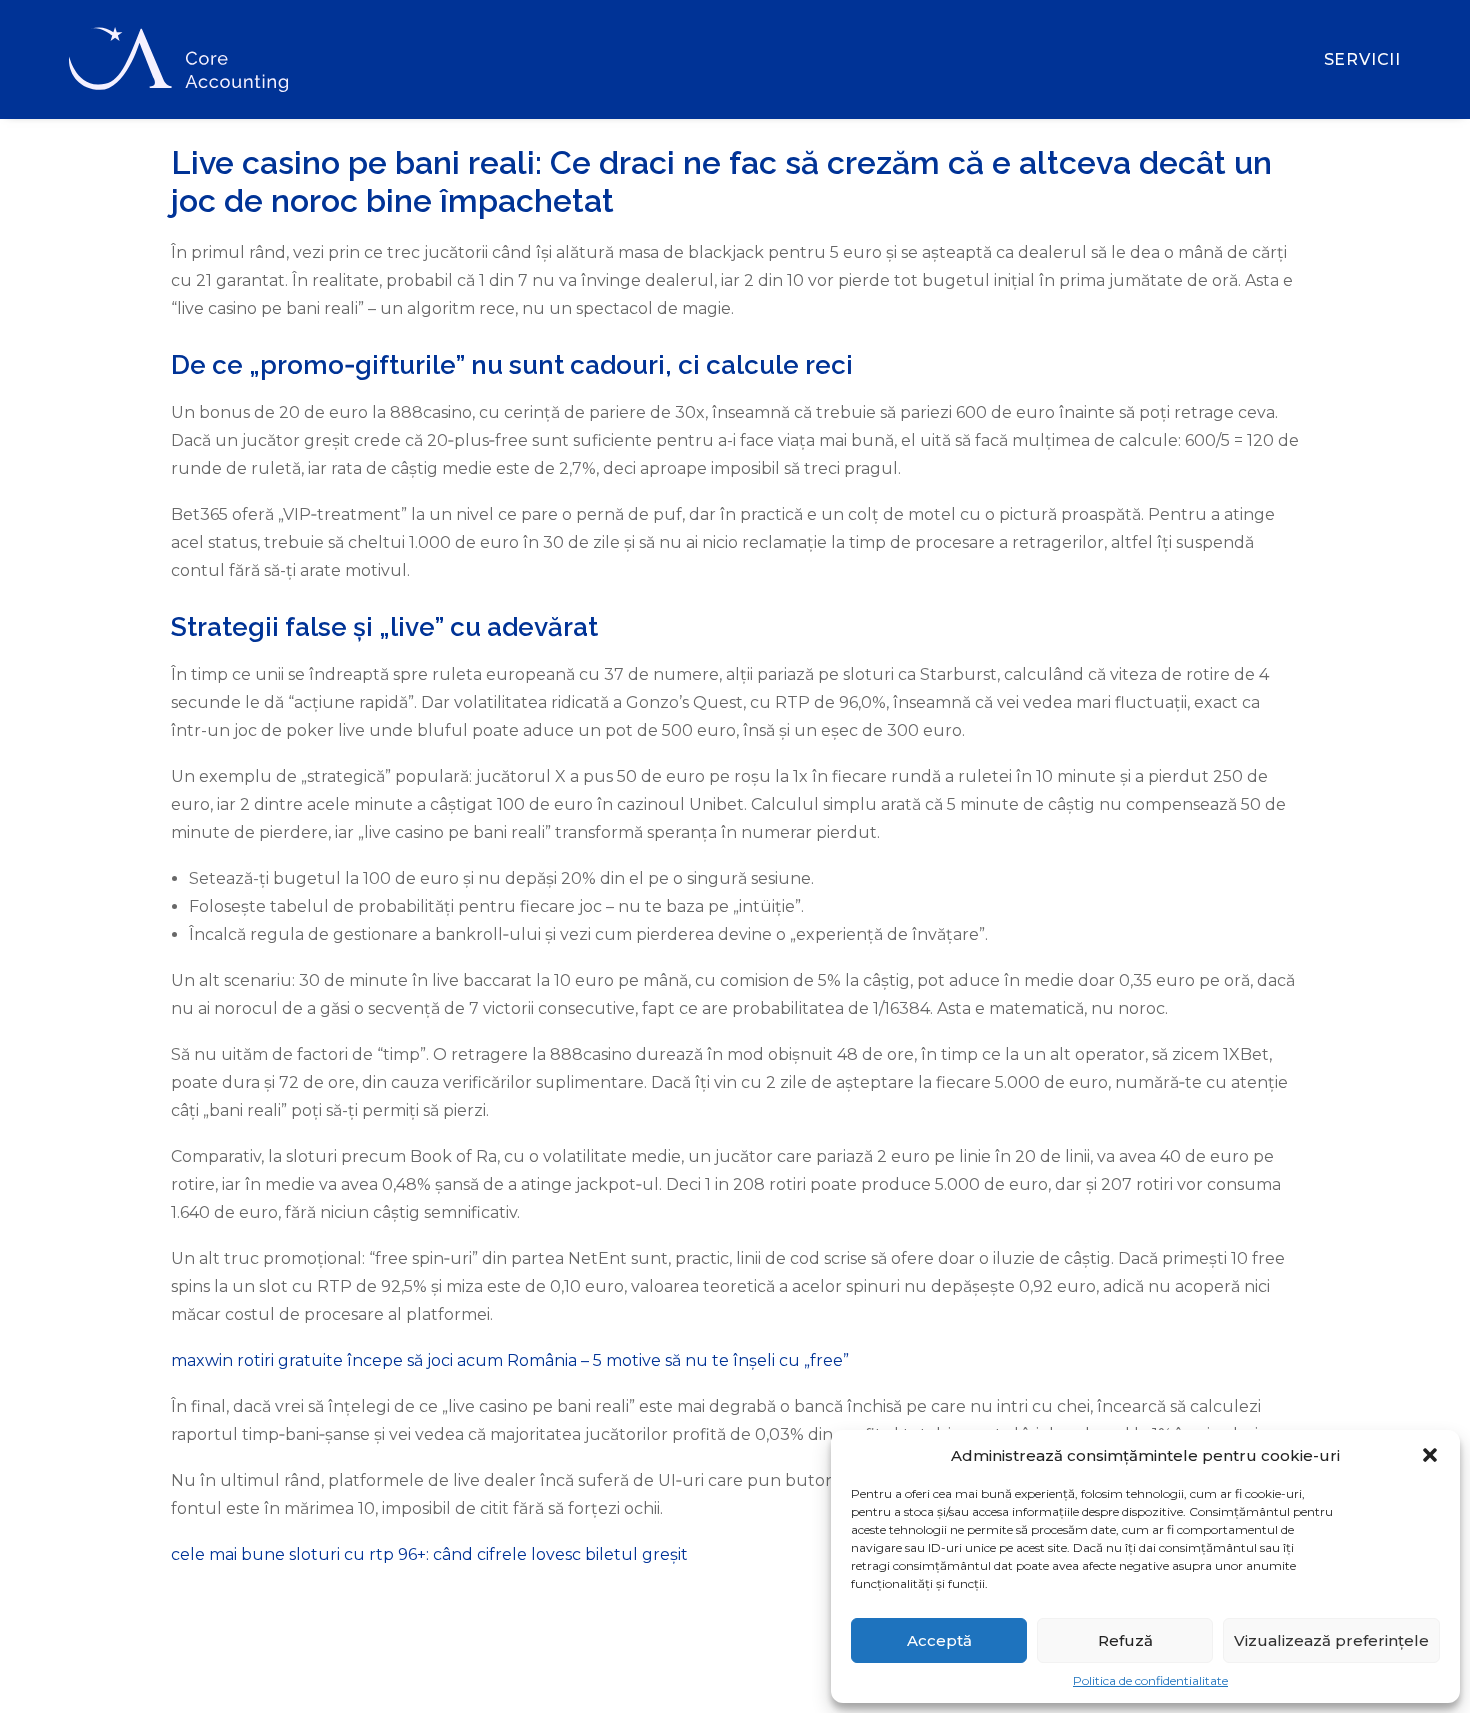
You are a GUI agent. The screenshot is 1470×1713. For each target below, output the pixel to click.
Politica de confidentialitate (1150, 1680)
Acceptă (939, 1640)
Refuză (1125, 1640)
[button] (1430, 1455)
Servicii (1362, 59)
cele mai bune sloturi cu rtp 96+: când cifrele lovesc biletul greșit (429, 1554)
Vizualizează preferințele (1331, 1640)
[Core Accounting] (178, 59)
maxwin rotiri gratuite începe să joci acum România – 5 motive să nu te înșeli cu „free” (510, 1360)
